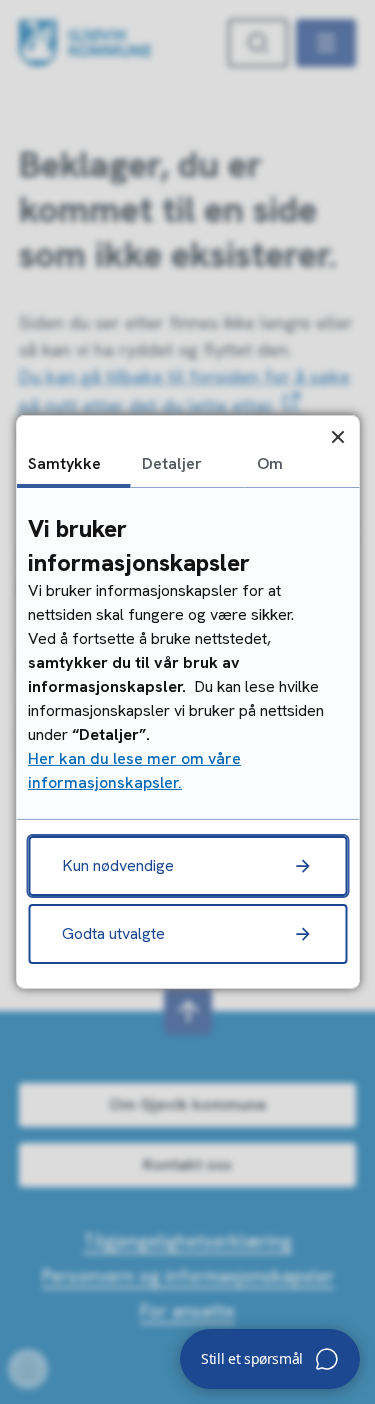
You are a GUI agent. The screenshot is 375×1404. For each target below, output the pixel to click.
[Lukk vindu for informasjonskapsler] (337, 436)
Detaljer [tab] (172, 463)
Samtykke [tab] (64, 463)
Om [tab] (270, 463)
